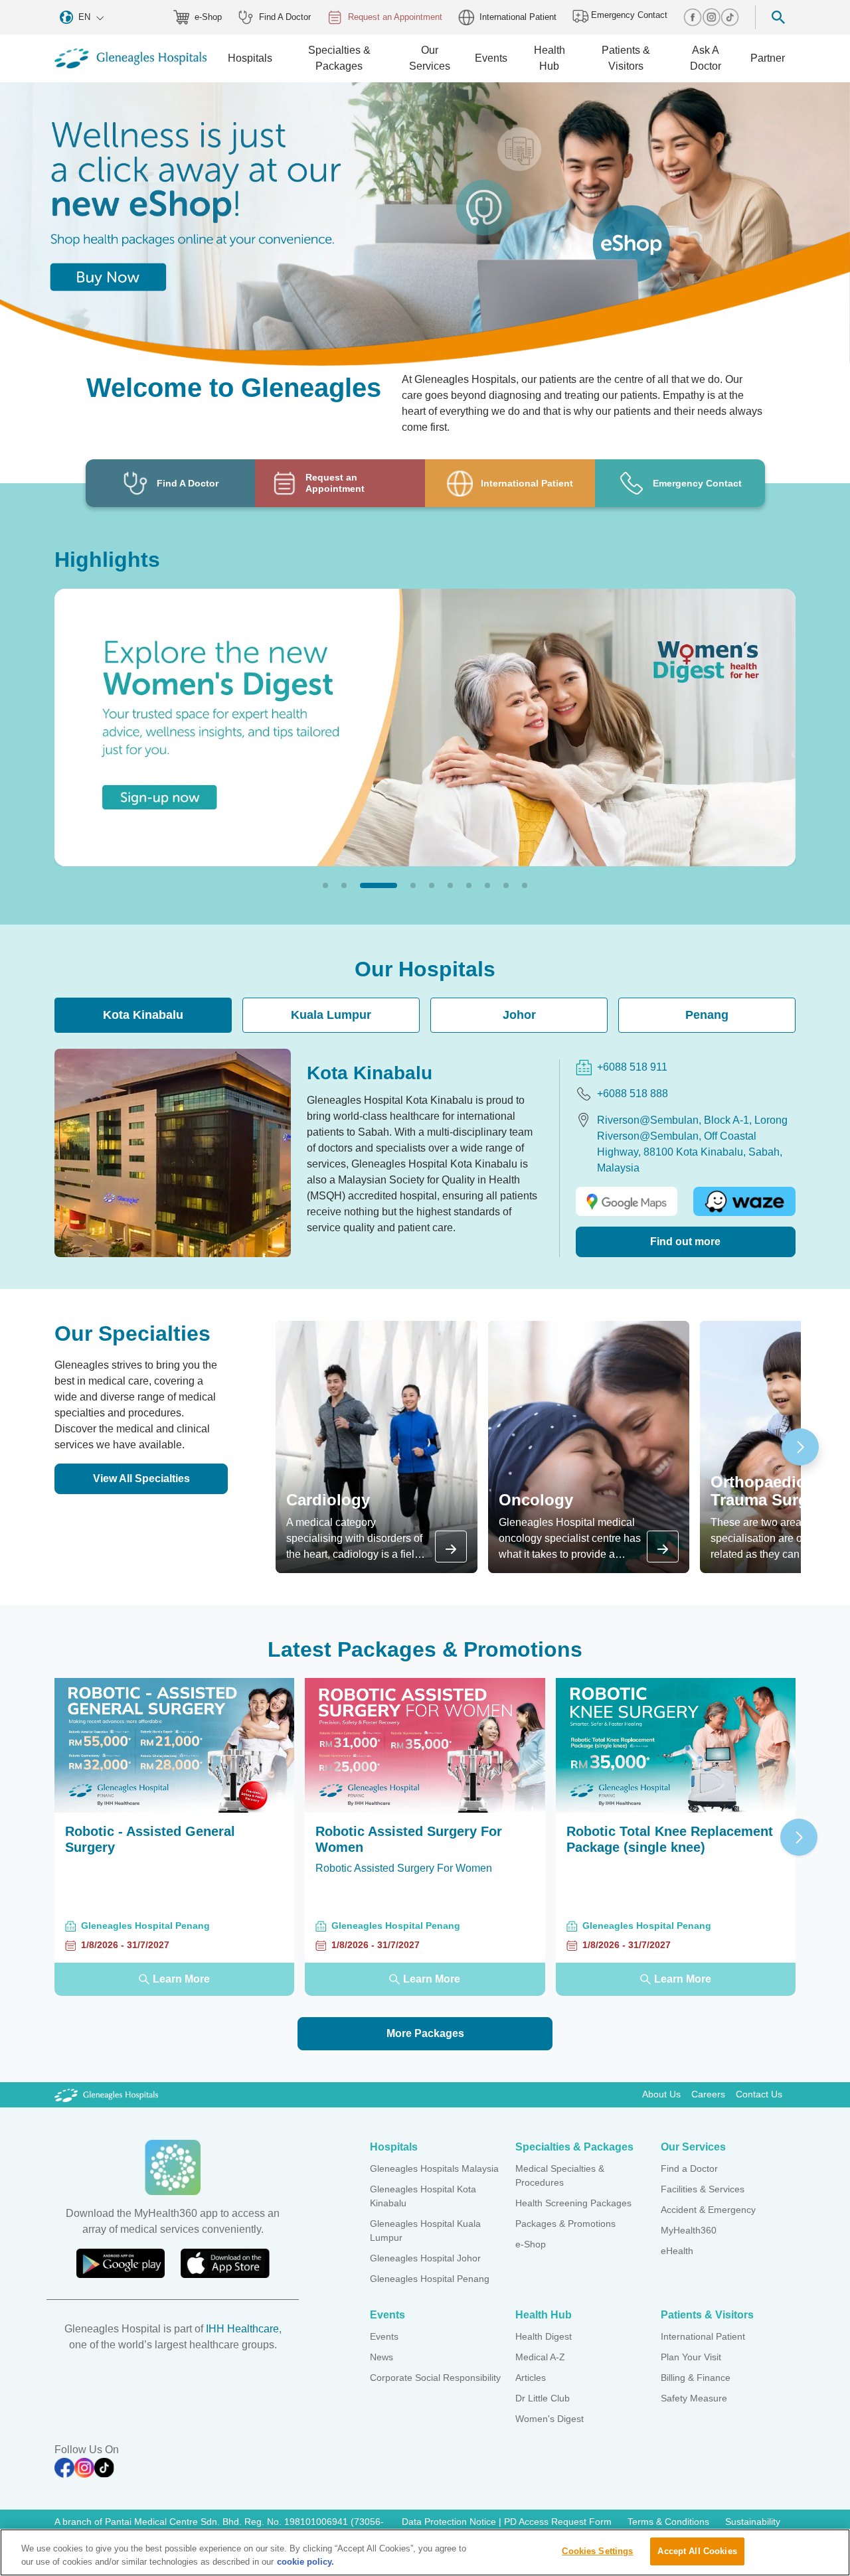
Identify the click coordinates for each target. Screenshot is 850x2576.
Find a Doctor (689, 2168)
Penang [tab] (707, 1015)
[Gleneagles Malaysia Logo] (106, 2094)
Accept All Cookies (697, 2551)
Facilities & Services (703, 2189)
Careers (708, 2094)
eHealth (677, 2251)
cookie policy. (305, 2562)
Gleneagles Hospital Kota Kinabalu (423, 2196)
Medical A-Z (540, 2357)
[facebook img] (693, 17)
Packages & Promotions (565, 2224)
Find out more (685, 1242)
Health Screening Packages (573, 2203)
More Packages (425, 2033)
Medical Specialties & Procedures (560, 2175)
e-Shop (208, 17)
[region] (425, 2552)
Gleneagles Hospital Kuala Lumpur (425, 2231)
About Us (661, 2094)
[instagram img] (711, 17)
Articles (531, 2378)
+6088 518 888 (633, 1094)
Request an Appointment (395, 17)
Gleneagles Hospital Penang (430, 2279)
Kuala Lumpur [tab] (331, 1015)
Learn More (181, 1979)
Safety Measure (694, 2398)
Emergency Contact (628, 15)
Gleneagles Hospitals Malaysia (434, 2168)
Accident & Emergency (708, 2210)
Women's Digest (550, 2419)
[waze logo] (744, 1202)
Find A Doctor (285, 17)
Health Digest (544, 2336)
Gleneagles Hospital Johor (425, 2258)
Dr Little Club (543, 2398)
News (382, 2357)
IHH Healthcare (242, 2329)
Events (384, 2336)
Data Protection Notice (450, 2522)
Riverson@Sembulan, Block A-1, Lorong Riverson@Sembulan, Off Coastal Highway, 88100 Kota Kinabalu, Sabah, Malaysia (692, 1144)
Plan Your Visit (691, 2357)
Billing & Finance (696, 2378)
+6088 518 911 (632, 1067)
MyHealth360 (689, 2230)
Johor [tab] (519, 1015)
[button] (325, 885)
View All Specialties (141, 1478)
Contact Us (759, 2094)
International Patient (518, 17)
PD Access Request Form (558, 2522)
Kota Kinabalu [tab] (143, 1015)
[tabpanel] (425, 1153)
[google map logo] (627, 1202)
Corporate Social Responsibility (435, 2378)
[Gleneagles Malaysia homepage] (130, 58)
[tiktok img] (730, 17)
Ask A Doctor (706, 58)
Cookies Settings (597, 2551)
